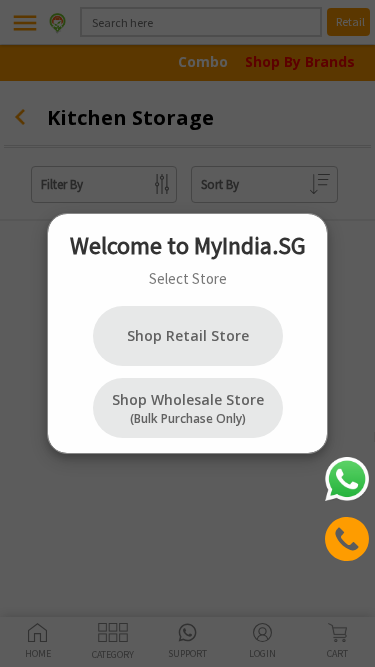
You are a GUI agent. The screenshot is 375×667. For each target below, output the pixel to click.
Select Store (188, 278)
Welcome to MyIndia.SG (188, 245)
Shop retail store (188, 335)
